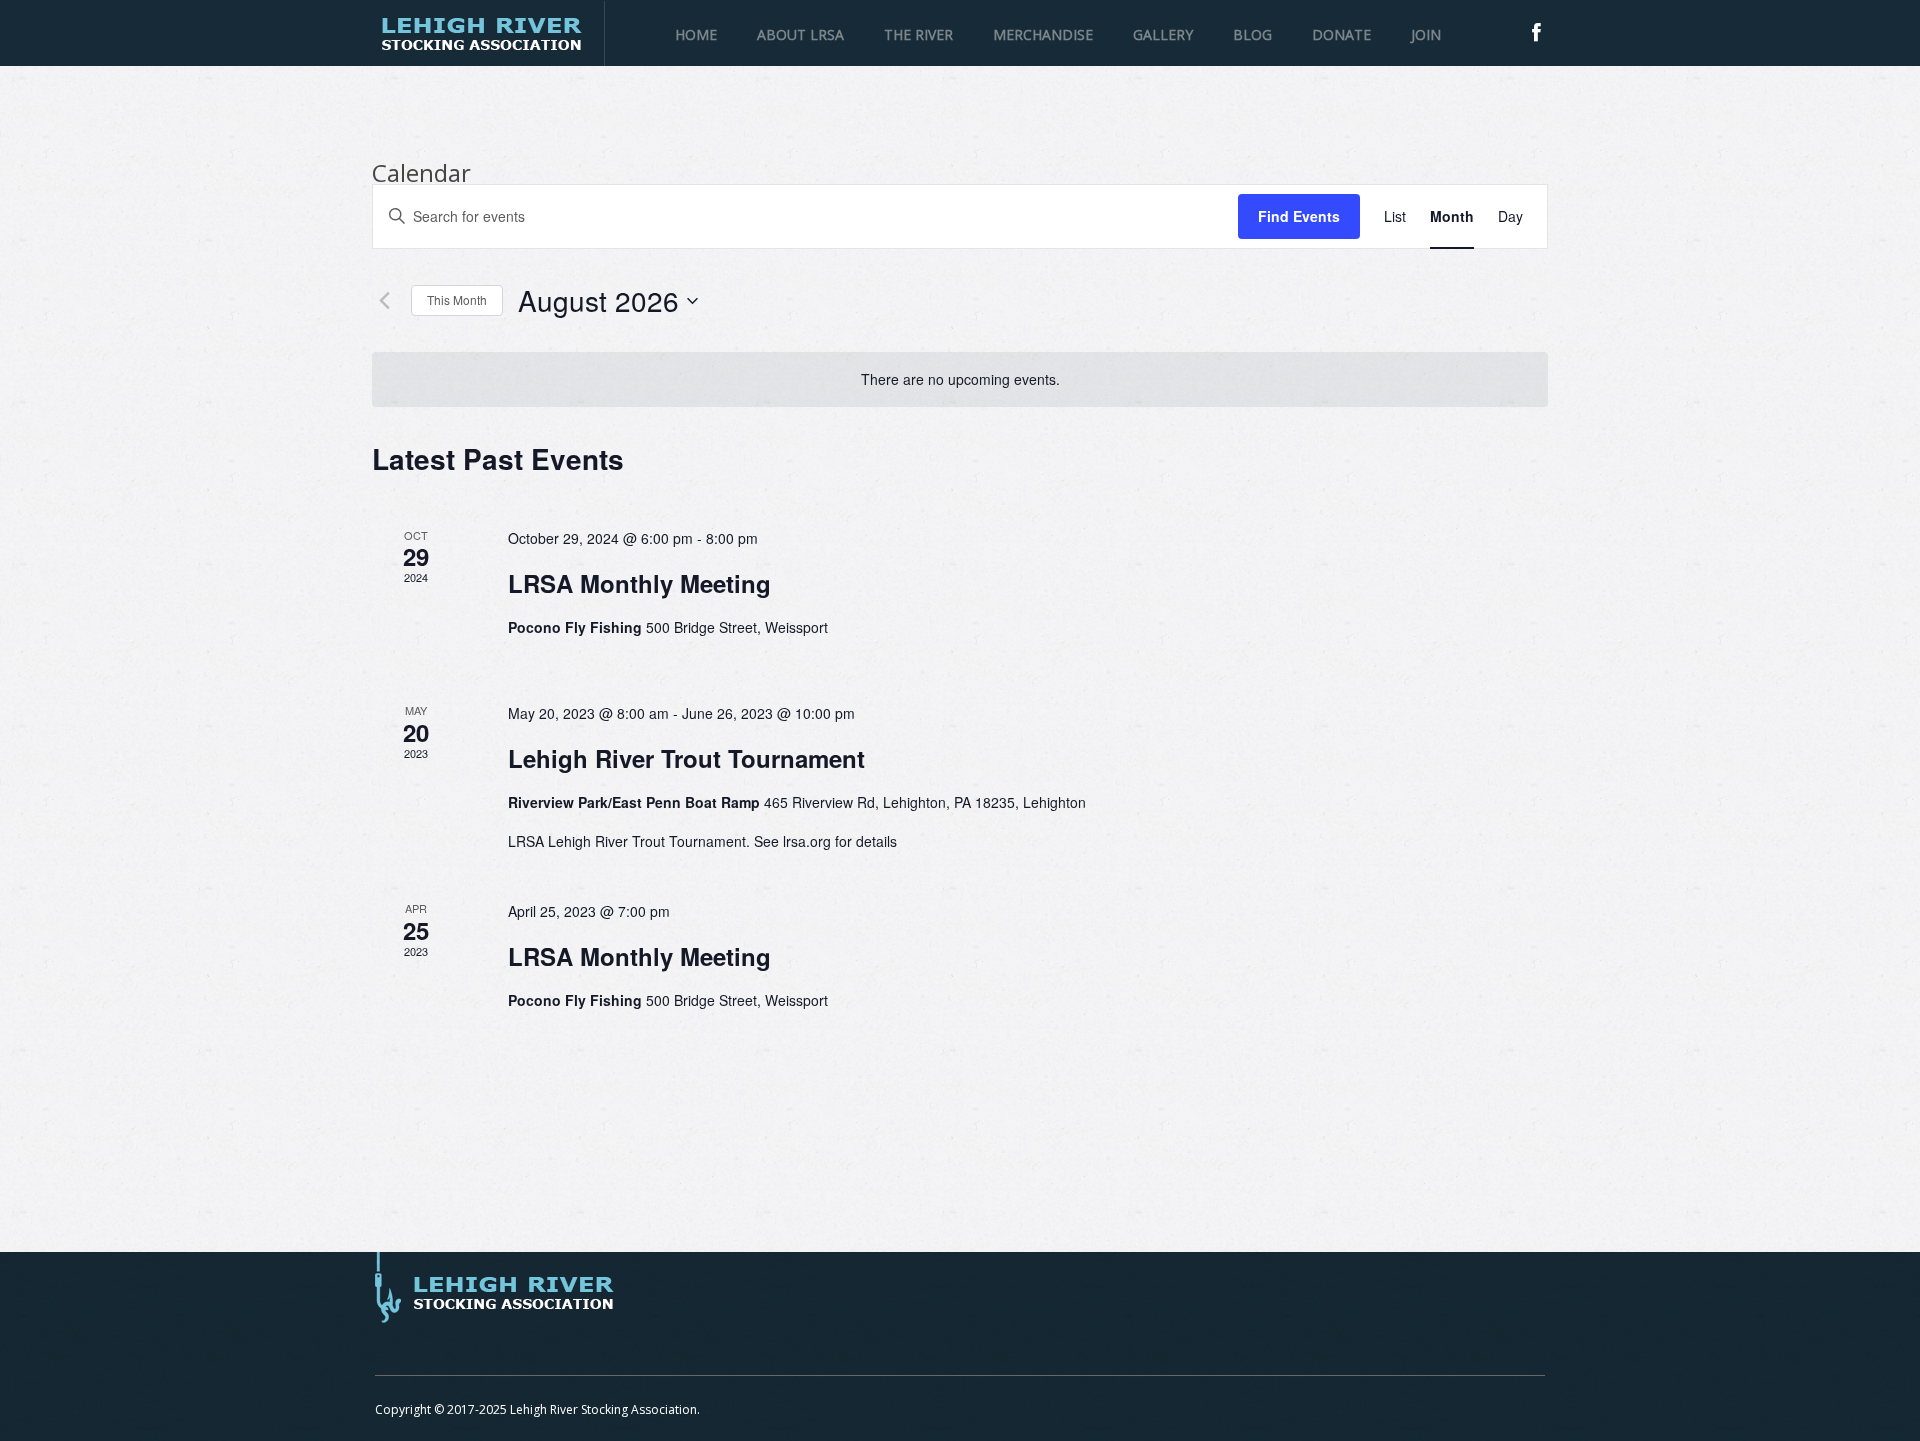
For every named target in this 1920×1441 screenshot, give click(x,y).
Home (696, 34)
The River (918, 34)
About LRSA (800, 34)
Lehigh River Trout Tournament (686, 758)
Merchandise (1043, 34)
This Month (457, 299)
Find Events (1299, 216)
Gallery (1163, 34)
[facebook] (1536, 32)
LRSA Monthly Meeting (639, 583)
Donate (1341, 34)
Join (1426, 34)
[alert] (960, 379)
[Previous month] (384, 301)
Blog (1252, 34)
